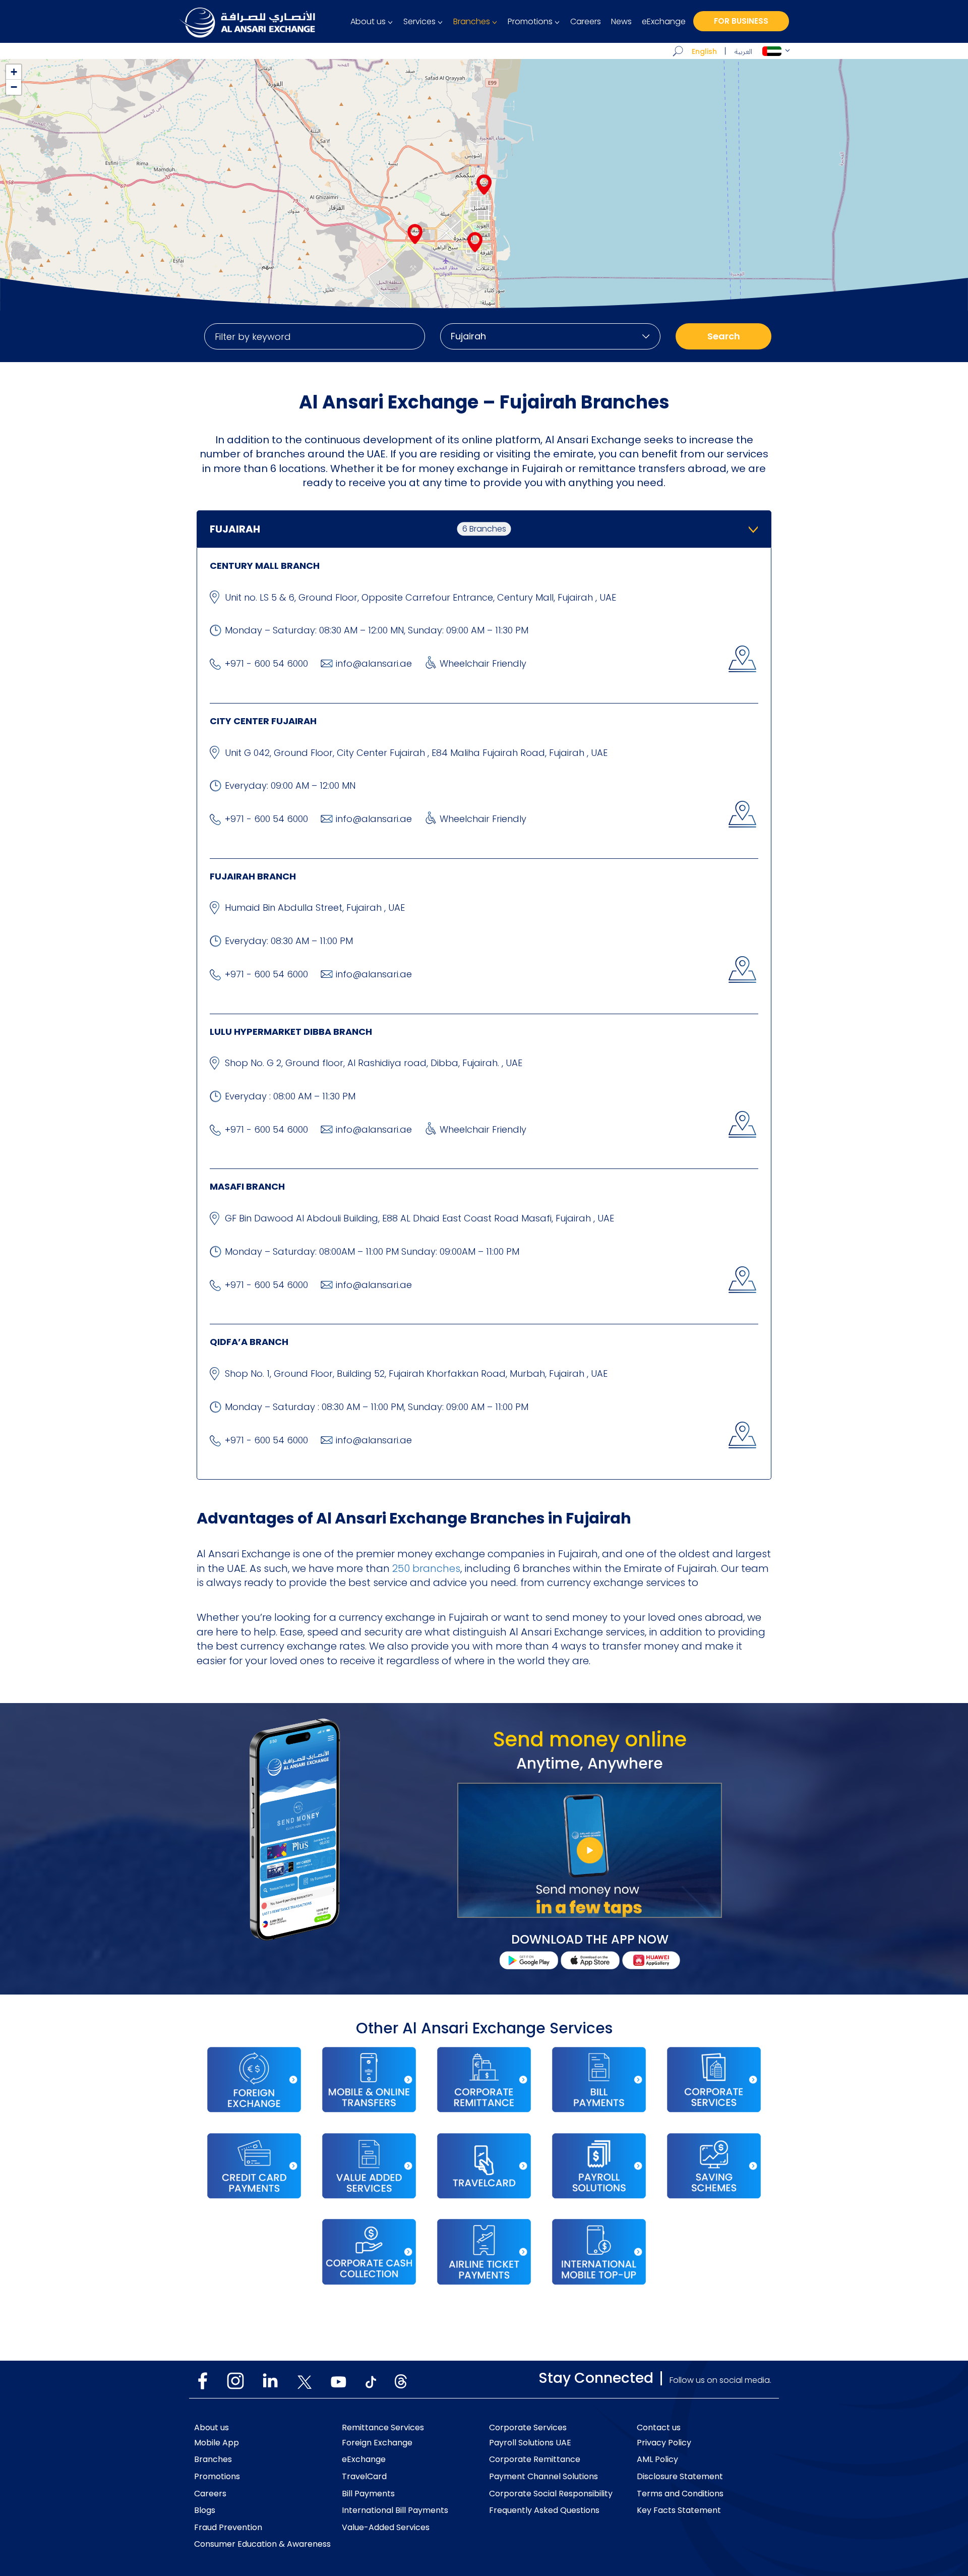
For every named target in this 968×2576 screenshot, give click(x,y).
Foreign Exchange (377, 2443)
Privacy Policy (664, 2443)
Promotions (530, 22)
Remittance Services (383, 2428)
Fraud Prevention (228, 2528)
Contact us (659, 2428)
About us (368, 22)
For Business (741, 21)
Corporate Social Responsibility (551, 2494)
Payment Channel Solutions (543, 2477)
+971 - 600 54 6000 (266, 663)
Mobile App (217, 2443)
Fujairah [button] (358, 529)
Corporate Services (528, 2428)
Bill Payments (368, 2494)
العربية (743, 52)
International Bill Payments (395, 2510)
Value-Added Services (386, 2528)
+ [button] (14, 72)
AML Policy (657, 2460)
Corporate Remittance (535, 2460)
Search (724, 336)
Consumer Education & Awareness (262, 2544)
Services (419, 22)
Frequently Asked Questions (544, 2510)
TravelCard (364, 2477)
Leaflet (956, 307)
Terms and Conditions (680, 2494)
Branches (472, 22)
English (704, 51)
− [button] (14, 87)
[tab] (484, 529)
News (621, 22)
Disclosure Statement (680, 2477)
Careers (586, 22)
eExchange (664, 22)
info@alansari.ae (374, 663)
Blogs (205, 2510)
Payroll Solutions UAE (530, 2443)
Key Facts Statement (679, 2510)
